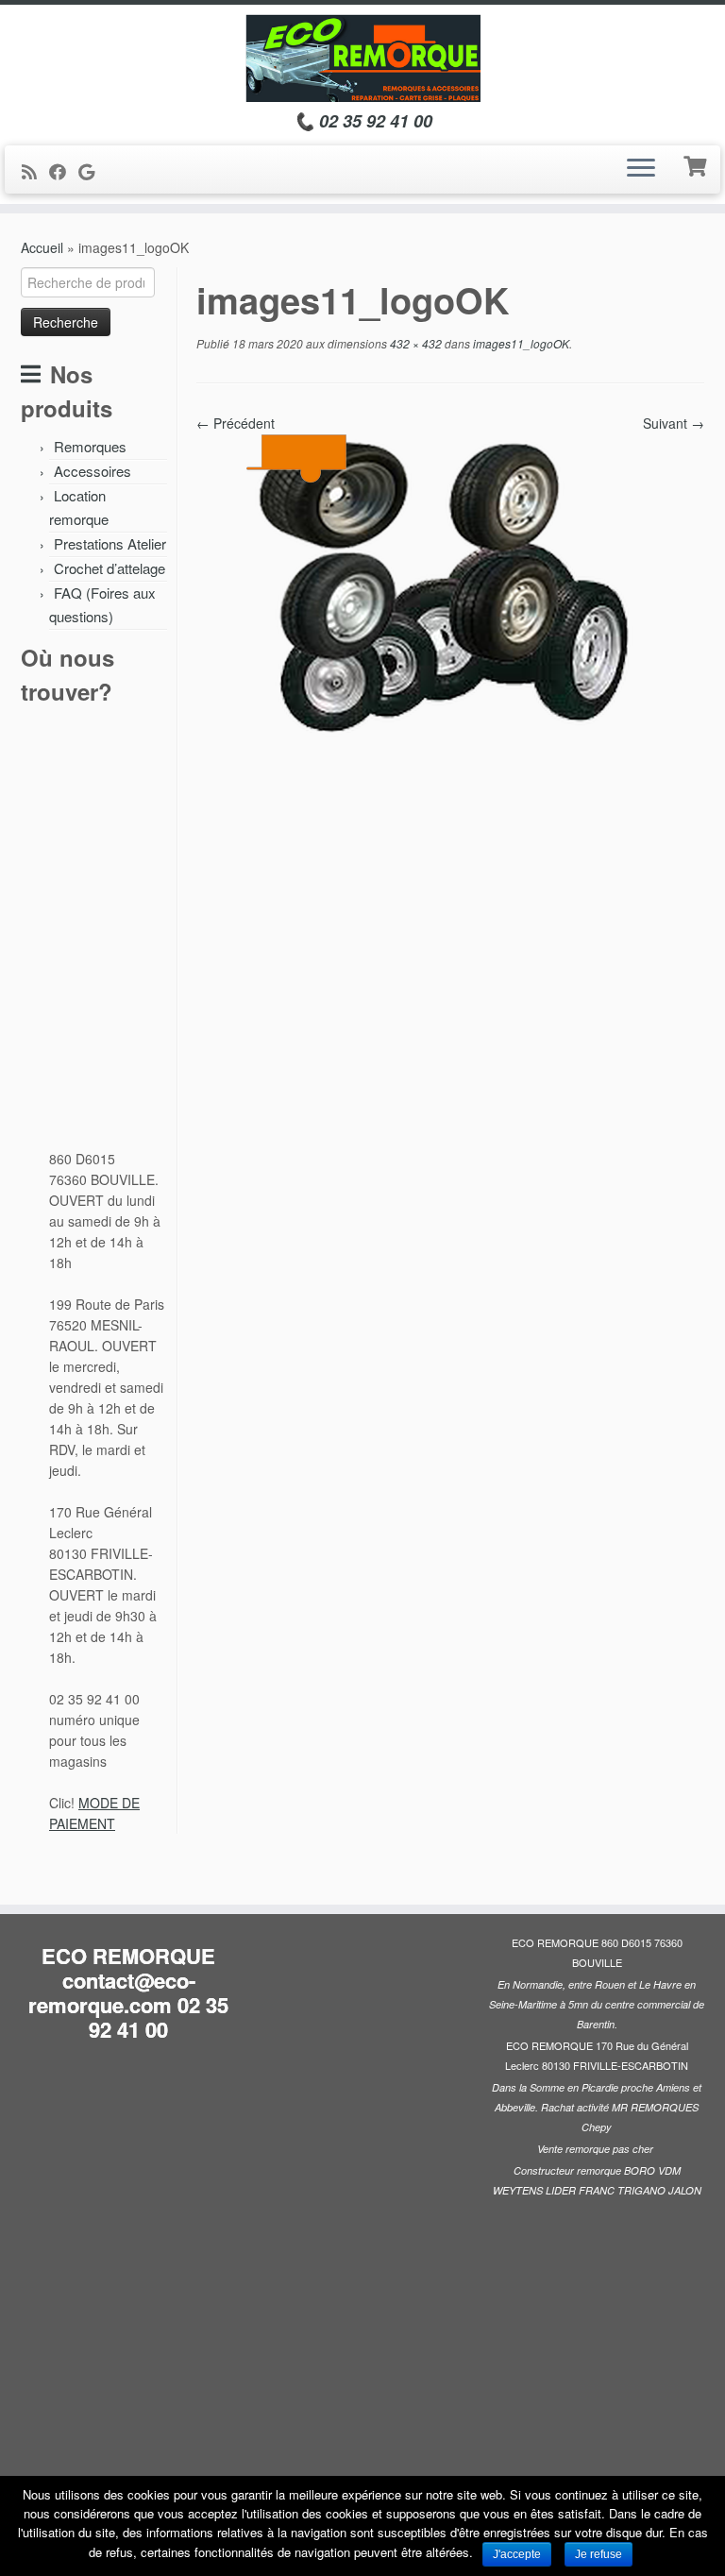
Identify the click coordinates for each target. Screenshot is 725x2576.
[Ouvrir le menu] (641, 170)
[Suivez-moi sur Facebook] (64, 171)
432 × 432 (414, 343)
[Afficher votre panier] (697, 164)
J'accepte (517, 2554)
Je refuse (599, 2554)
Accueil (42, 247)
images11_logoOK (520, 343)
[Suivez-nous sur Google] (93, 171)
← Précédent (236, 423)
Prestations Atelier (110, 543)
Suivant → (674, 423)
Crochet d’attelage (110, 568)
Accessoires (93, 471)
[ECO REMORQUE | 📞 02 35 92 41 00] (362, 58)
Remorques (90, 446)
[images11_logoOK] (450, 636)
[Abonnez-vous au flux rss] (35, 171)
